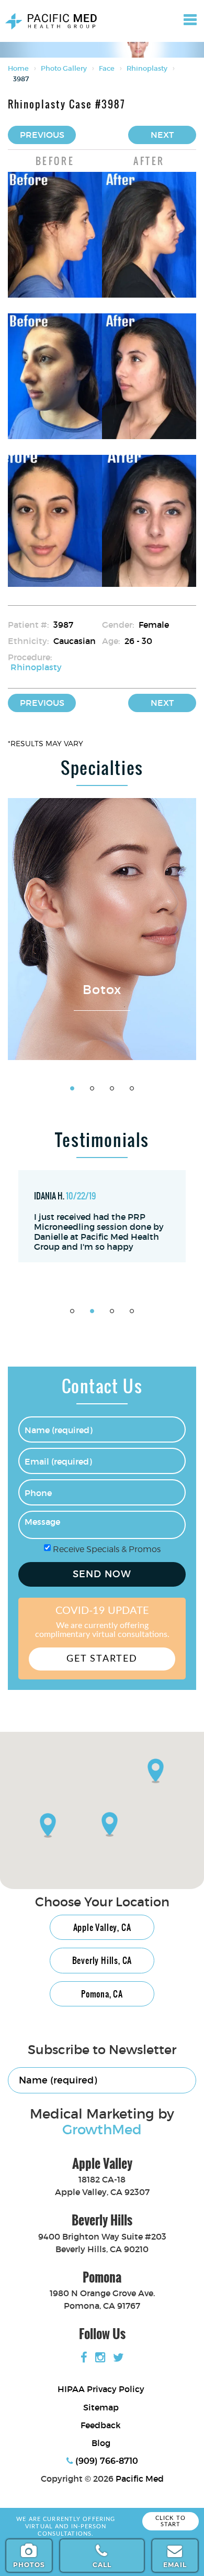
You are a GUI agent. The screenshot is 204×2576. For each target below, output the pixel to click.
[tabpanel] (102, 929)
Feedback (101, 2425)
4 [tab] (132, 1088)
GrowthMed (102, 2130)
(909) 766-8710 (106, 2461)
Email (175, 2565)
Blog (101, 2443)
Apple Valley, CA (102, 1927)
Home (18, 68)
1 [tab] (72, 1088)
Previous (42, 135)
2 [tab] (92, 1088)
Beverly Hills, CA (102, 1960)
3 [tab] (112, 1088)
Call (102, 2565)
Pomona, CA (102, 1994)
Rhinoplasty (147, 68)
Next (162, 135)
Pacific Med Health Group (48, 15)
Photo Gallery (64, 68)
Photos (29, 2565)
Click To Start (171, 2521)
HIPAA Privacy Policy (101, 2389)
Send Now (102, 1574)
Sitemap (101, 2407)
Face (107, 68)
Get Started (102, 1659)
